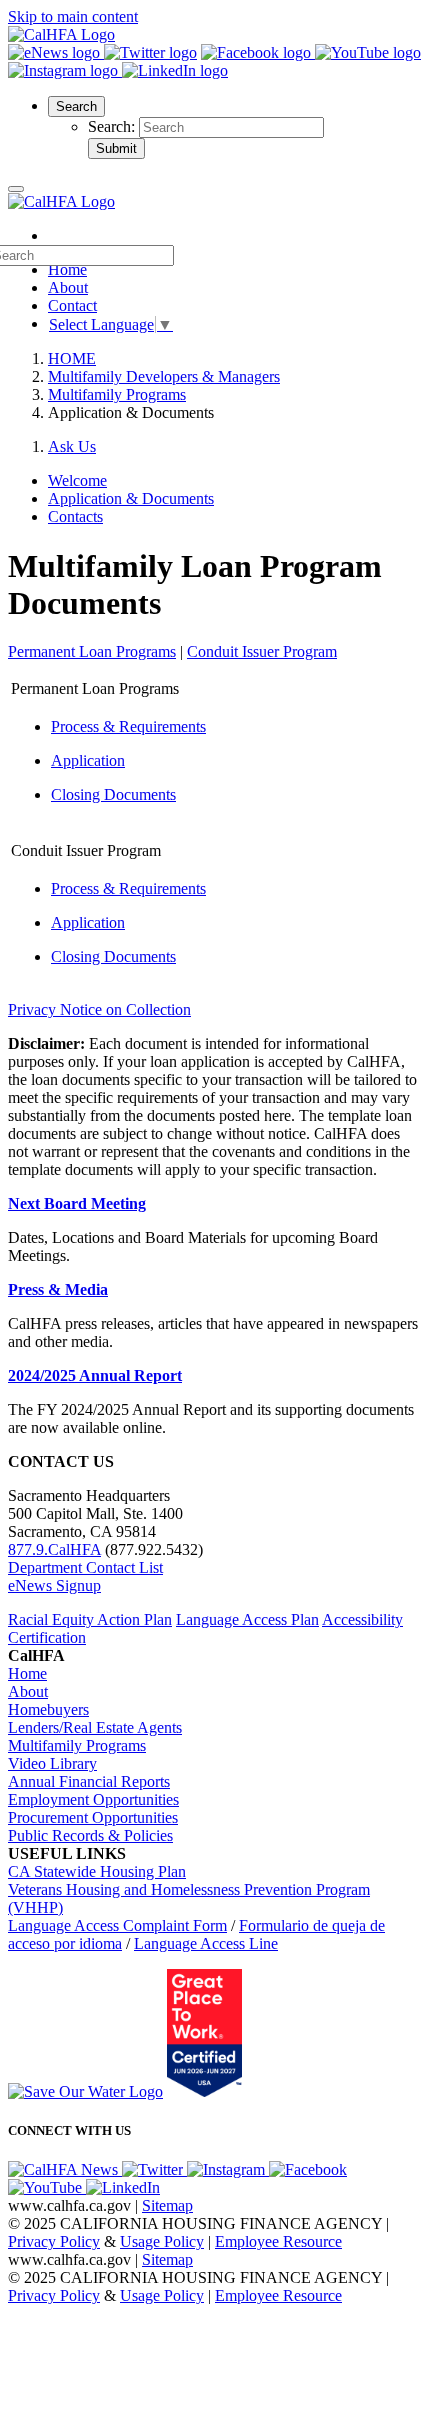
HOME (72, 358)
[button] (76, 105)
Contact (72, 305)
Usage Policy (162, 2241)
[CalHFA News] (65, 2169)
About (68, 287)
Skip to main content (73, 16)
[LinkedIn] (175, 70)
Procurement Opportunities (93, 1817)
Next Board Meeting (77, 1203)
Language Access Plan (247, 1619)
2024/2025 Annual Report (95, 1375)
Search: (113, 126)
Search (76, 106)
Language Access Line (206, 1943)
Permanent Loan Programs (92, 651)
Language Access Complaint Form (117, 1925)
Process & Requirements (128, 726)
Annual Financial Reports (89, 1781)
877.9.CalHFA (54, 1549)
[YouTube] (368, 52)
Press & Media (58, 1289)
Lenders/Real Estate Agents (95, 1727)
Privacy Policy (54, 2241)
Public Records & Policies (90, 1835)
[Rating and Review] (204, 2091)
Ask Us (72, 446)
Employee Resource (278, 2241)
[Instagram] (65, 70)
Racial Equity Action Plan (90, 1619)
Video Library (52, 1763)
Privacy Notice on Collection (99, 1009)
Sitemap (167, 2205)
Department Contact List (85, 1567)
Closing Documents (113, 794)
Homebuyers (48, 1709)
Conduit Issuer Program (262, 651)
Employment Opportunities (93, 1799)
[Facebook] (258, 52)
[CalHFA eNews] (56, 52)
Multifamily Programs (117, 394)
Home (27, 1673)
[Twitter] (150, 52)
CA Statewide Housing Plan (97, 1871)
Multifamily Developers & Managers (164, 376)
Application (88, 760)
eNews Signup (54, 1585)
